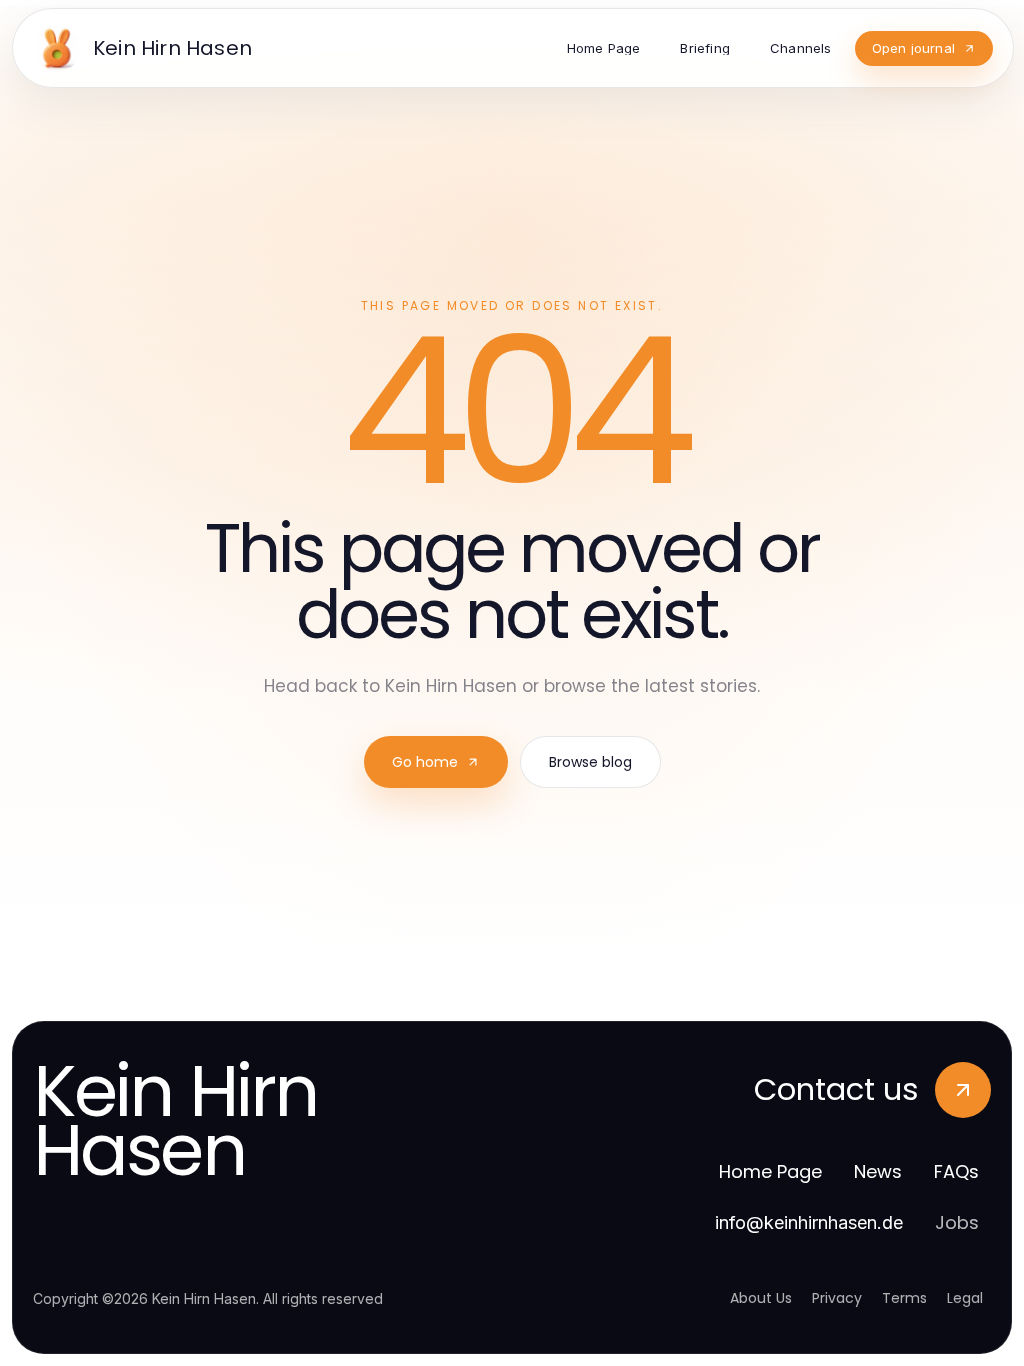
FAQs (956, 1171)
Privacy (837, 1298)
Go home (425, 762)
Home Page (770, 1171)
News (878, 1171)
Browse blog (590, 762)
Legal (965, 1298)
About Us (761, 1298)
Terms (904, 1298)
